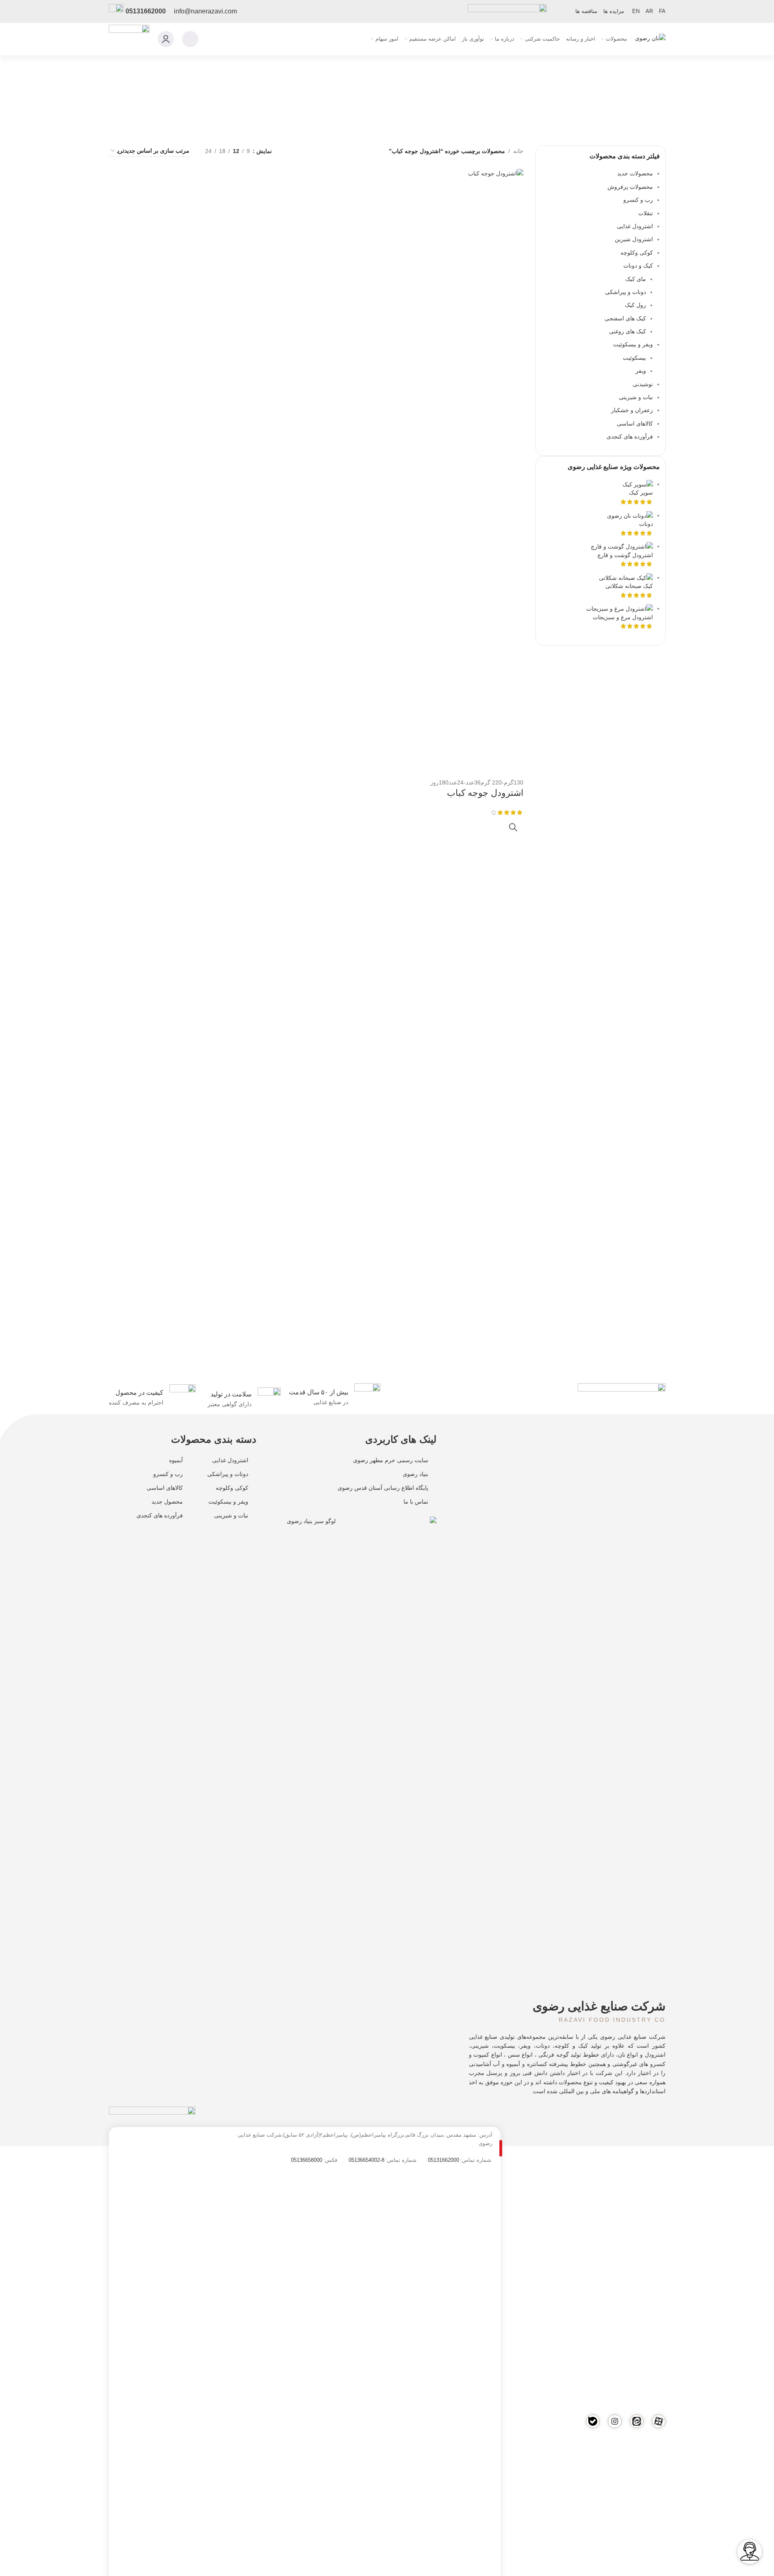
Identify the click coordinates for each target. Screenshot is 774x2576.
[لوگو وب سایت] (650, 39)
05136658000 (307, 2160)
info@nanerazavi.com (205, 11)
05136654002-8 (366, 2160)
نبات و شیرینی (231, 1515)
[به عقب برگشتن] (676, 92)
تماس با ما (416, 1502)
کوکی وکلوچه (232, 1488)
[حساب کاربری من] (166, 39)
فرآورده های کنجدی (160, 1515)
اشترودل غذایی (230, 1460)
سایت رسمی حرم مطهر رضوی (391, 1460)
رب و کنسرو (168, 1474)
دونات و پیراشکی (228, 1474)
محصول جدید (167, 1502)
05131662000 (146, 11)
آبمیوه (176, 1460)
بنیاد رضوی (415, 1474)
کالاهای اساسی (165, 1488)
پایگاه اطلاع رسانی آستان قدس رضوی (383, 1488)
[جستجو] (190, 39)
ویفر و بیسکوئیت (228, 1502)
